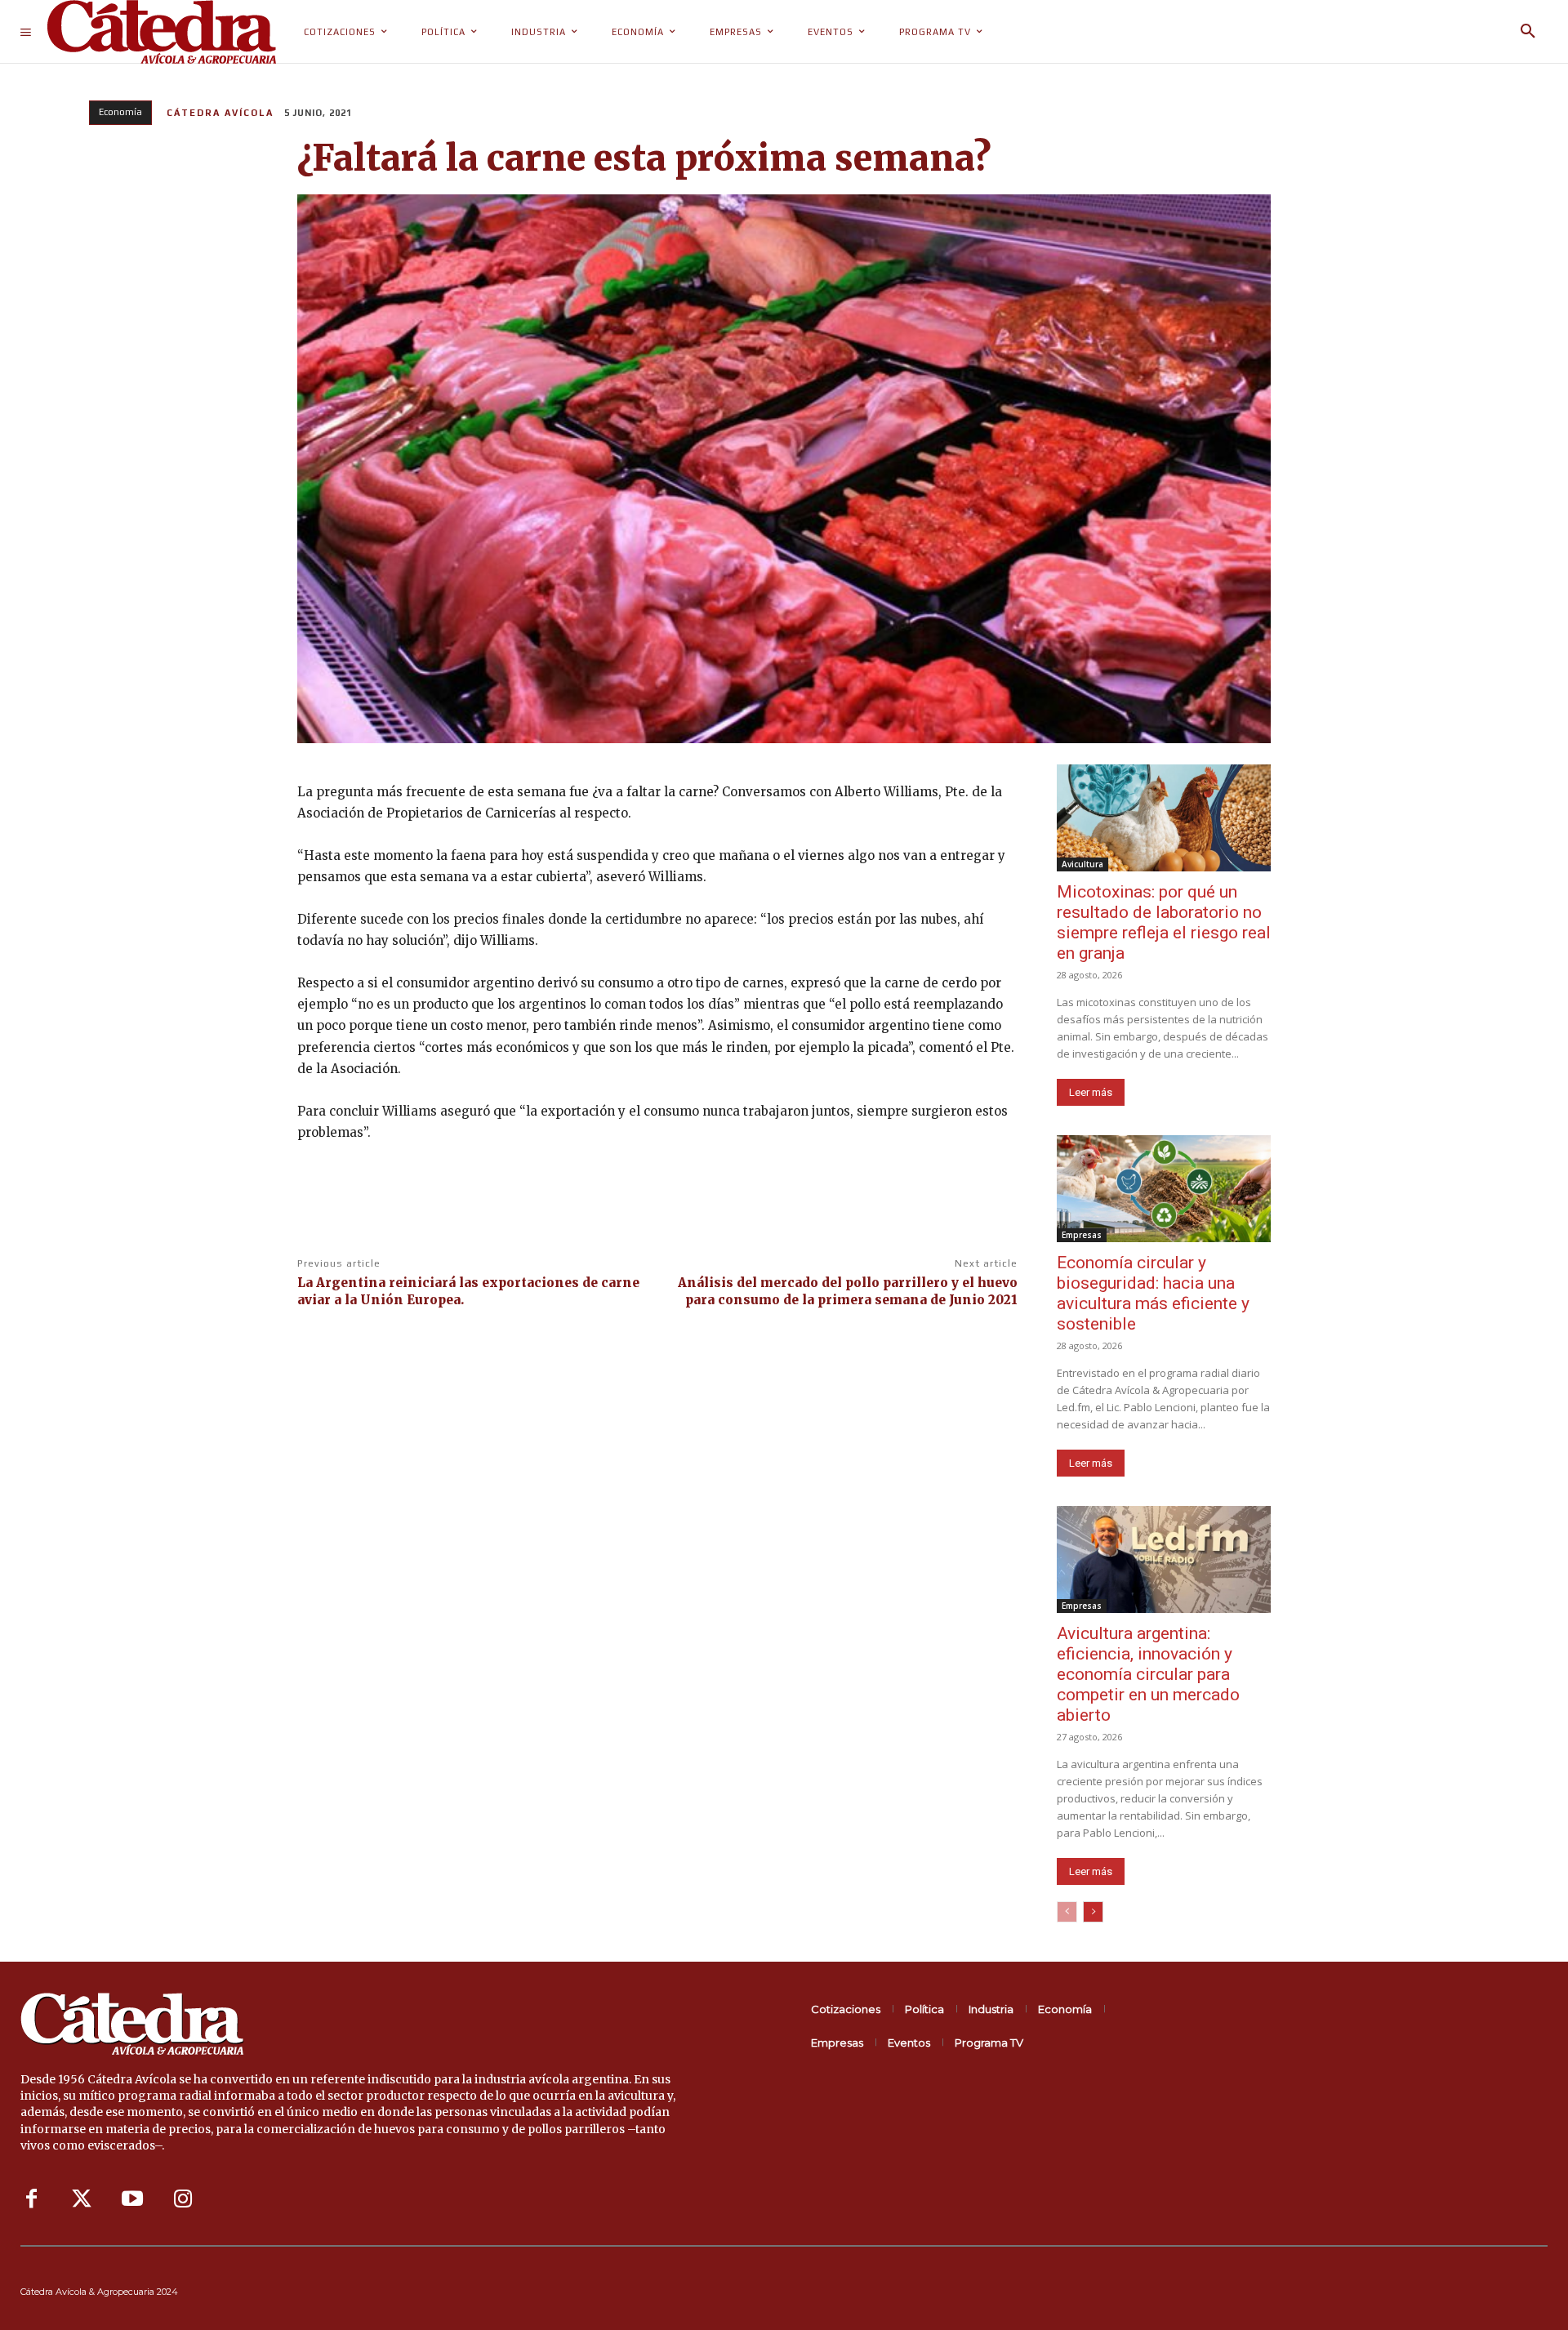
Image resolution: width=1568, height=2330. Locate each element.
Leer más (1091, 1092)
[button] (1528, 32)
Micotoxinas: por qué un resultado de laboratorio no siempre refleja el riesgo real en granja (1164, 922)
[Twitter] (82, 2199)
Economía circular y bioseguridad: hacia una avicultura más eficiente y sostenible (1153, 1293)
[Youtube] (132, 2199)
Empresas (1082, 1235)
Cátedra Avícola (220, 113)
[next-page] (1093, 1912)
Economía (120, 112)
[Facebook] (31, 2199)
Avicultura (1082, 864)
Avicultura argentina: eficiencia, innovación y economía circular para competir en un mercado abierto (1148, 1674)
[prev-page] (1067, 1912)
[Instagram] (183, 2199)
